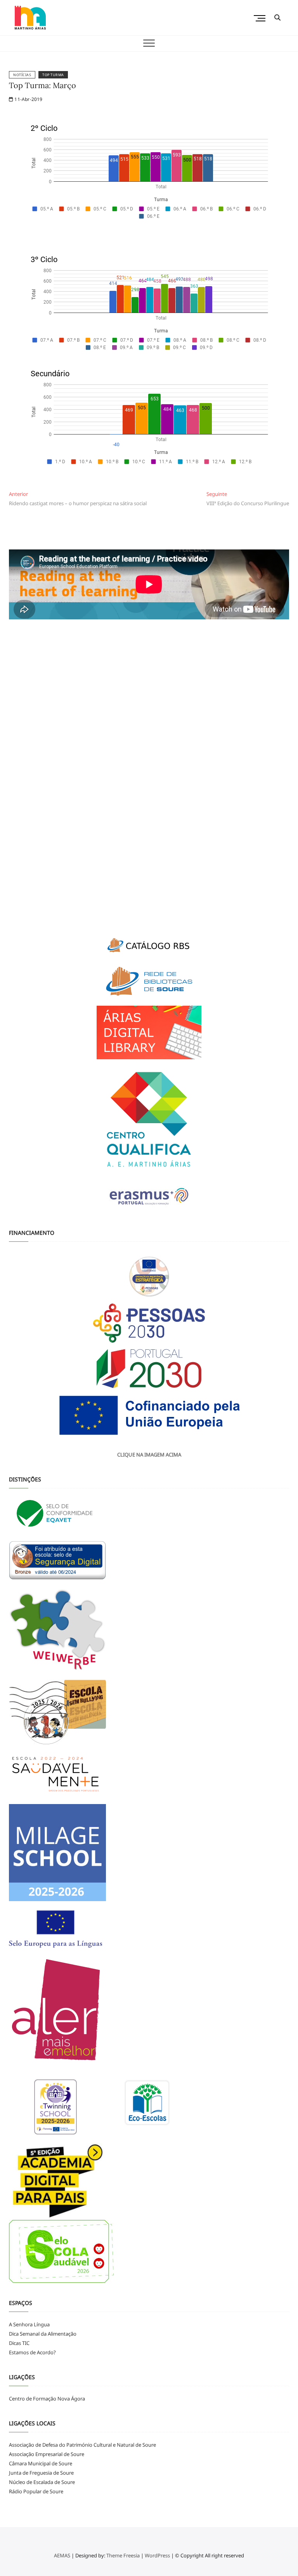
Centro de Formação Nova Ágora (47, 2399)
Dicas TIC (19, 2343)
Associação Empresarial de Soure (47, 2454)
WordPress (157, 2555)
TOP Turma (53, 75)
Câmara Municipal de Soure (41, 2463)
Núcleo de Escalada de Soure (42, 2482)
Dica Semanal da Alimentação (43, 2334)
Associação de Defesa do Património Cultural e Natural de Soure (82, 2445)
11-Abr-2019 (28, 99)
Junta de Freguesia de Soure (41, 2473)
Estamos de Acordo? (32, 2352)
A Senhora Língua (29, 2324)
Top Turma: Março (42, 85)
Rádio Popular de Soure (36, 2491)
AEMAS (62, 2555)
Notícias (22, 75)
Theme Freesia (123, 2555)
